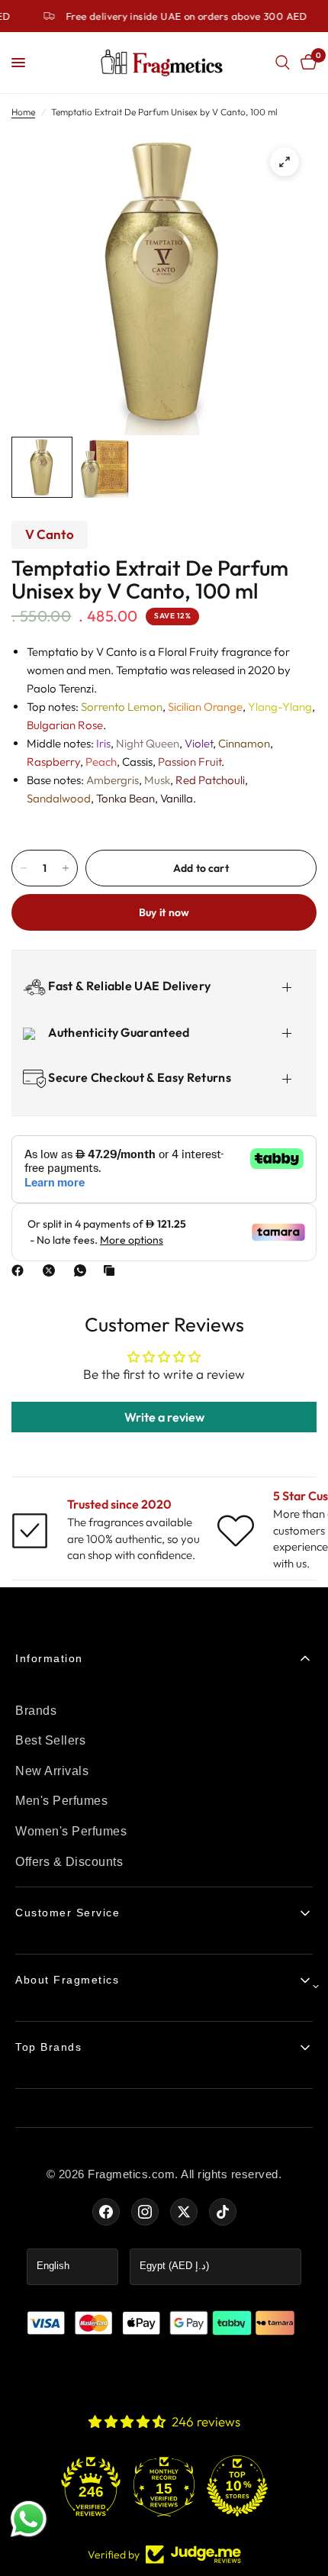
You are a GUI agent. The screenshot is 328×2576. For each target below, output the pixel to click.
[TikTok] (223, 2212)
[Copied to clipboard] (112, 1270)
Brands (36, 1711)
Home (23, 112)
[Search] (283, 63)
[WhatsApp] (83, 1270)
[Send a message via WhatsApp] (29, 2519)
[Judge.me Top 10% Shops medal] (237, 2486)
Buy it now (164, 912)
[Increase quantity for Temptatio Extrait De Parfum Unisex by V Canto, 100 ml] (66, 868)
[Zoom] (285, 162)
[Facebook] (21, 1270)
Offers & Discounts (69, 1862)
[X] (52, 1270)
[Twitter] (184, 2212)
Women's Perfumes (71, 1831)
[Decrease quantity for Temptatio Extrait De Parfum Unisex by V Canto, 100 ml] (24, 868)
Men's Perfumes (61, 1801)
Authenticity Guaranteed (118, 1032)
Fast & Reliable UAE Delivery (128, 986)
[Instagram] (145, 2212)
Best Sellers (50, 1740)
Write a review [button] (164, 1417)
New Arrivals (52, 1771)
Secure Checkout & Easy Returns (138, 1077)
